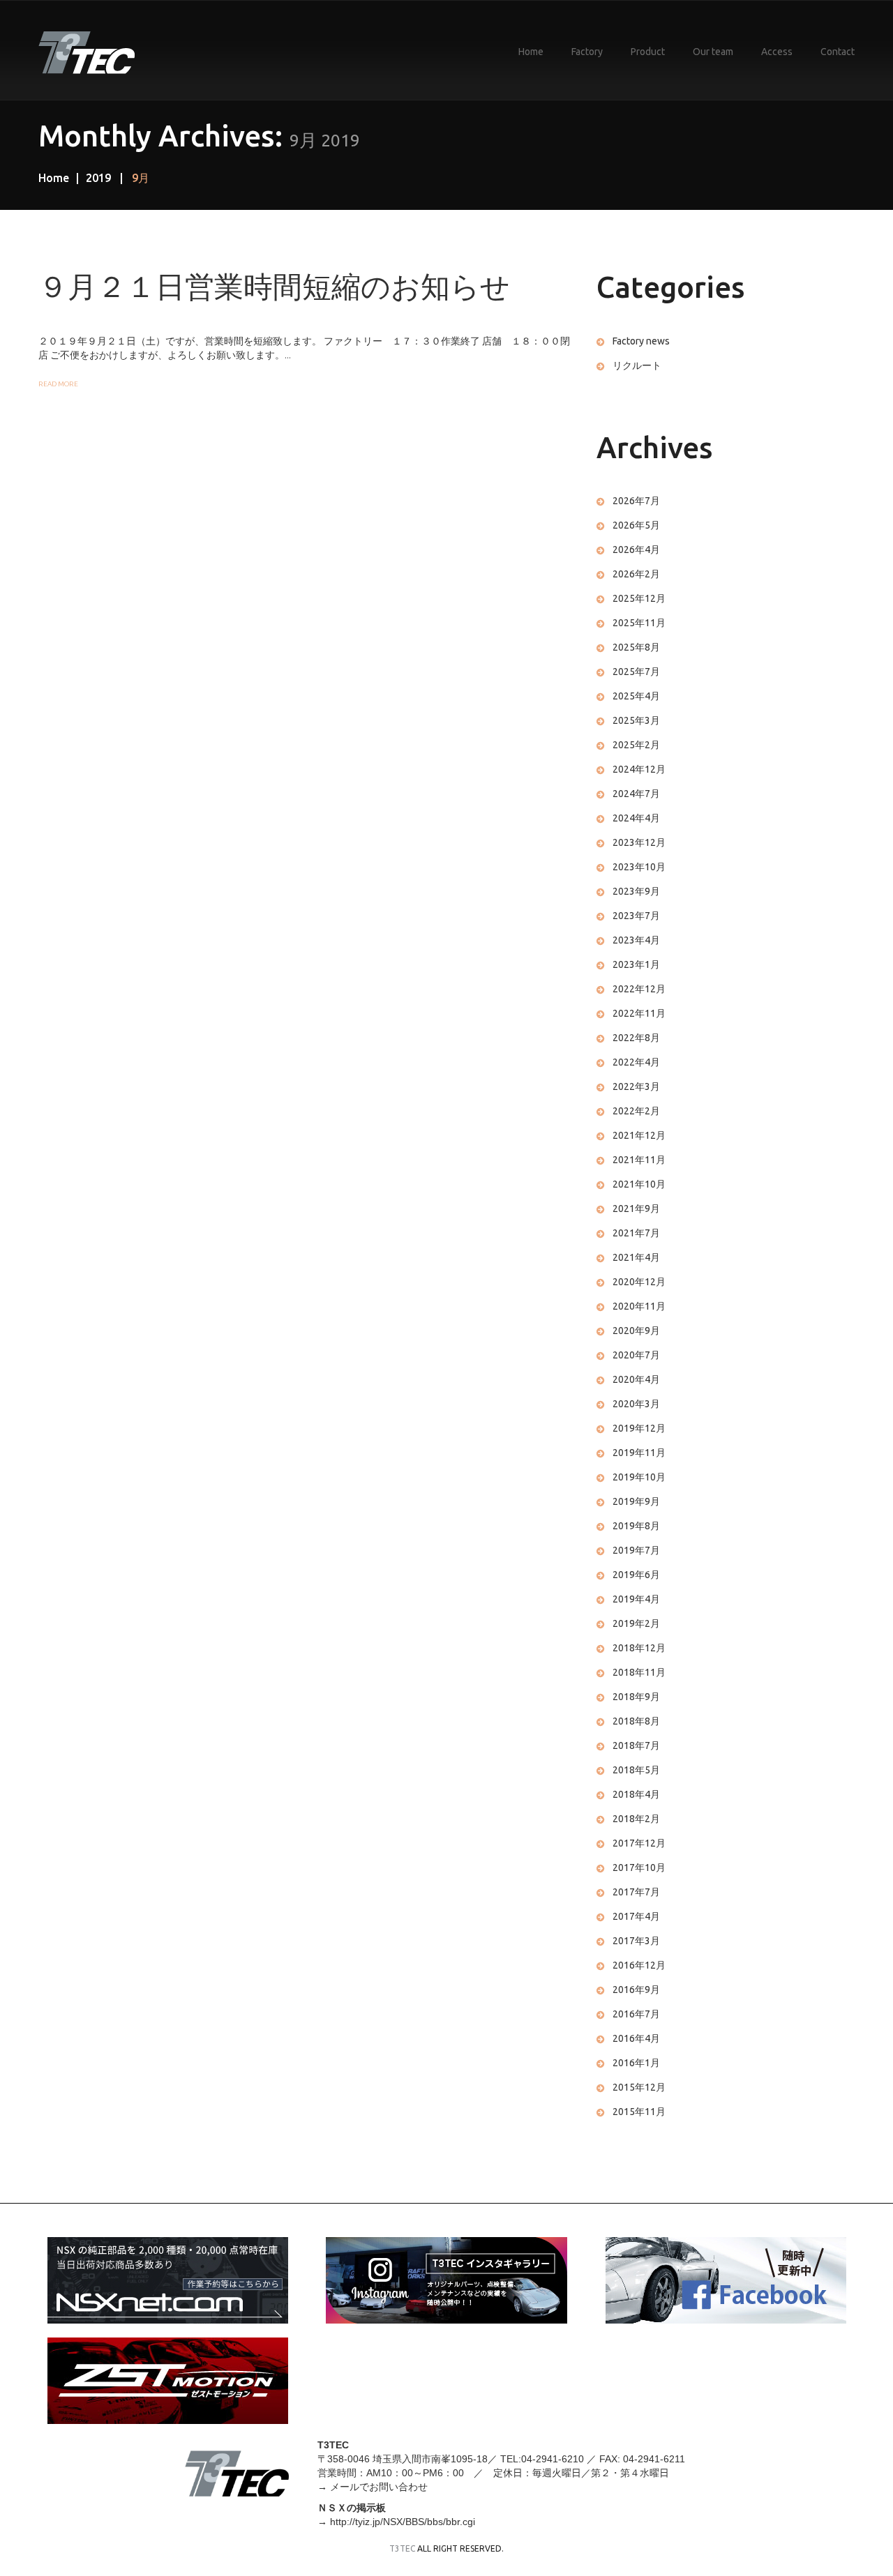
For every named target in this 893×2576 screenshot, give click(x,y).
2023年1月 (636, 964)
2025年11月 (639, 623)
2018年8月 (636, 1721)
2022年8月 (636, 1038)
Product (648, 52)
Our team (713, 52)
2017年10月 (639, 1867)
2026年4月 (636, 550)
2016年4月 (636, 2038)
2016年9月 (636, 1990)
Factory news (641, 341)
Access (777, 52)
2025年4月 (636, 696)
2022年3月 (636, 1086)
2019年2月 (636, 1623)
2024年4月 (636, 818)
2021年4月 (636, 1257)
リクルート (637, 365)
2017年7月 (636, 1892)
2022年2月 (636, 1111)
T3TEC (402, 2548)
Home (531, 52)
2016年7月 (636, 2014)
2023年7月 (636, 916)
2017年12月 (639, 1843)
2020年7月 (636, 1355)
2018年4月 (636, 1794)
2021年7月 (636, 1233)
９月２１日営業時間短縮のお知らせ (274, 287)
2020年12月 (639, 1282)
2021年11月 (639, 1160)
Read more (58, 384)
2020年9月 (636, 1331)
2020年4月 (636, 1379)
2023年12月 (639, 842)
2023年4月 (636, 940)
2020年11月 (639, 1306)
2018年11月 (639, 1672)
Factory (587, 52)
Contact (838, 52)
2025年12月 (639, 598)
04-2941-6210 (553, 2459)
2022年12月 (639, 989)
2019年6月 (636, 1575)
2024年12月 (639, 769)
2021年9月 (636, 1209)
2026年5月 (636, 525)
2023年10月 (639, 867)
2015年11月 (639, 2112)
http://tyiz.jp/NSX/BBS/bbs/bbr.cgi (403, 2522)
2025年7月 (636, 672)
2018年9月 (636, 1697)
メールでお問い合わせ (379, 2487)
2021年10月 (639, 1184)
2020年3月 (636, 1404)
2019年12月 (639, 1428)
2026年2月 (636, 574)
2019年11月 (639, 1453)
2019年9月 (636, 1501)
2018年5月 (636, 1770)
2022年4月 (636, 1062)
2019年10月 (639, 1477)
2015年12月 (639, 2087)
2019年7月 (636, 1550)
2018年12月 (639, 1648)
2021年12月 (639, 1135)
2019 (98, 178)
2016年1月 (636, 2063)
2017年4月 (636, 1916)
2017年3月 (636, 1941)
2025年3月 (636, 720)
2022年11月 (639, 1013)
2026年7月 (636, 501)
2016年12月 (639, 1965)
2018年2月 (636, 1819)
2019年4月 (636, 1599)
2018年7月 (636, 1745)
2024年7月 (636, 794)
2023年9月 (636, 891)
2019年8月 (636, 1526)
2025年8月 (636, 647)
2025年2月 (636, 745)
